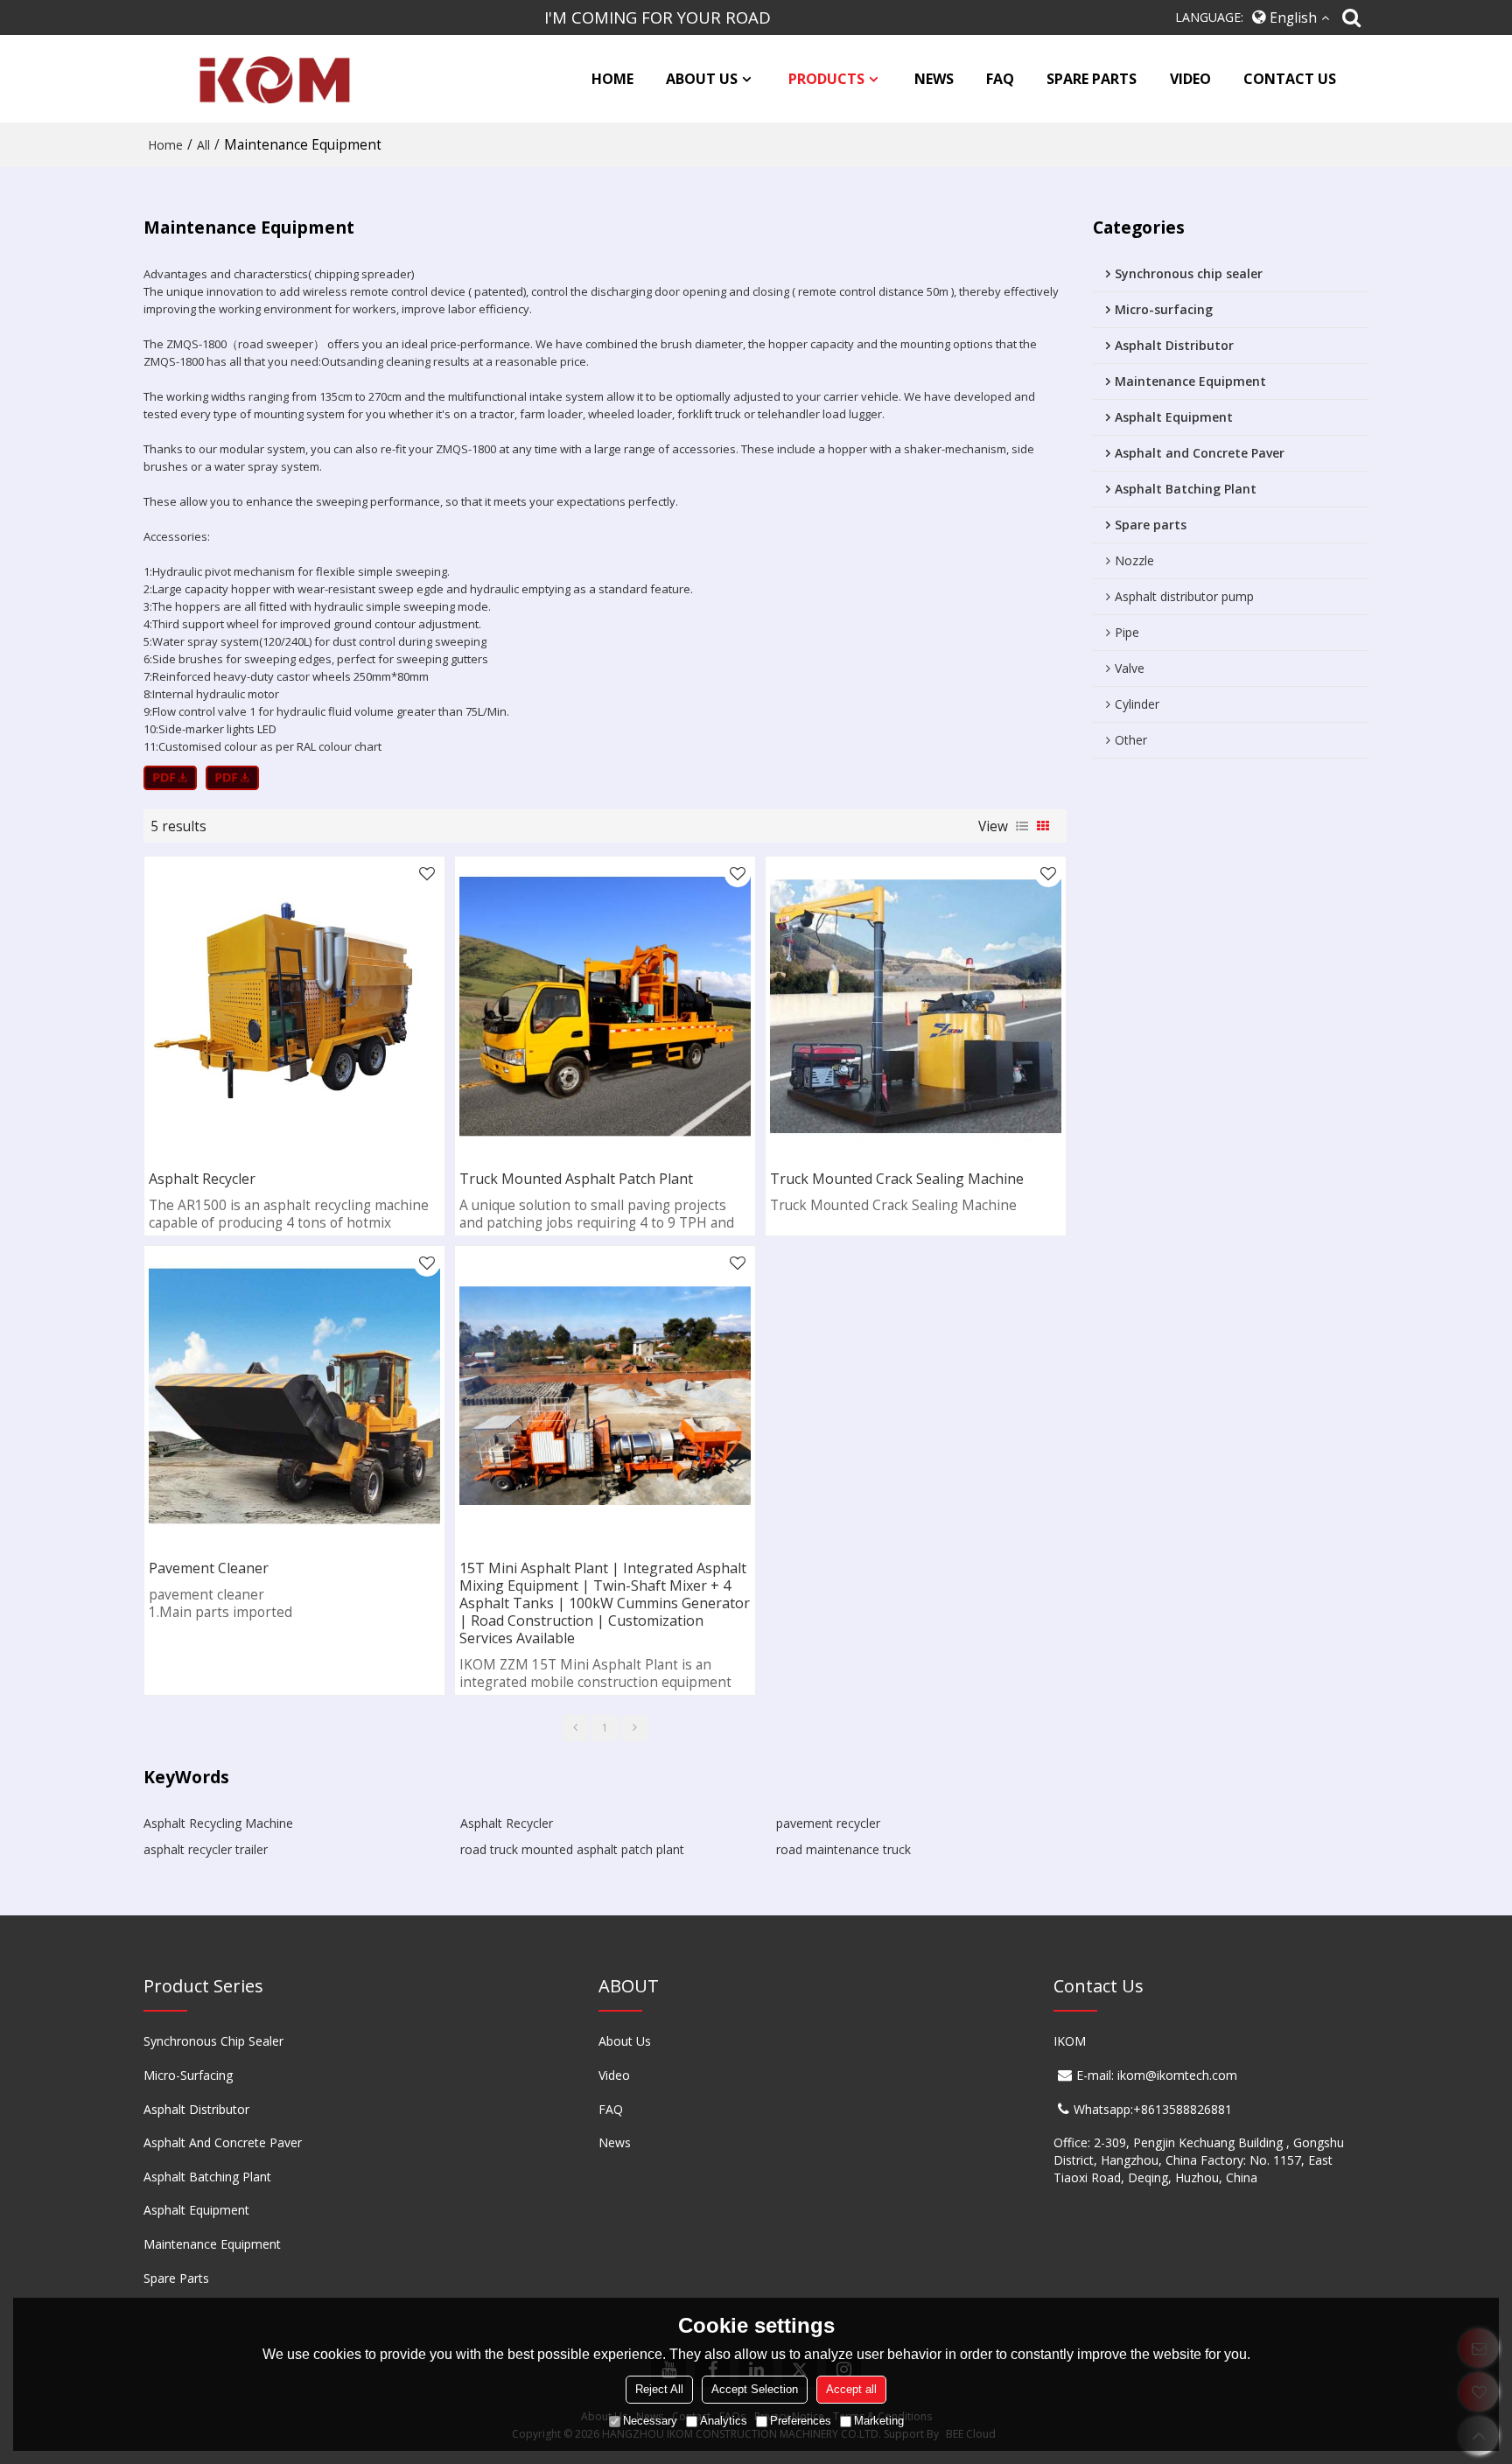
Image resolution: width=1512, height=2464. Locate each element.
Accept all (851, 2389)
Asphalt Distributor (196, 2109)
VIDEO (1190, 79)
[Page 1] (576, 1728)
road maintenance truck (843, 1849)
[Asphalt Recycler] (294, 1007)
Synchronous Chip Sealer (213, 2041)
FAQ (1000, 79)
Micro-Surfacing (188, 2075)
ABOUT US (702, 79)
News (615, 2142)
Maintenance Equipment (212, 2244)
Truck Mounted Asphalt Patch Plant (576, 1179)
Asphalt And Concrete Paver (223, 2142)
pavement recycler (828, 1823)
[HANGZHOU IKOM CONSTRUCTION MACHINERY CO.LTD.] (270, 79)
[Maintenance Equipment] (170, 778)
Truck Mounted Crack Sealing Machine (897, 1179)
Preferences (801, 2421)
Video (614, 2075)
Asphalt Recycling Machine (218, 1823)
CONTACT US (1290, 79)
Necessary (650, 2421)
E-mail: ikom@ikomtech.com (1157, 2075)
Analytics (724, 2421)
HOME (612, 79)
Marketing (879, 2421)
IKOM (1070, 2041)
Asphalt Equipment (196, 2210)
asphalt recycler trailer (206, 1849)
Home (165, 145)
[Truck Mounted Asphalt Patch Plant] (605, 1007)
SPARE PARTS (1092, 79)
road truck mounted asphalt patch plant (572, 1849)
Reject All (659, 2389)
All (203, 145)
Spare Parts (176, 2278)
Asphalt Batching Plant (207, 2177)
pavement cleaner (209, 1568)
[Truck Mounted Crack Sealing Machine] (916, 1007)
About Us (625, 2041)
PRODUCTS (826, 79)
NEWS (934, 79)
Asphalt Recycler (202, 1179)
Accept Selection (755, 2389)
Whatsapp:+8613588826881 (1153, 2109)
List (1022, 826)
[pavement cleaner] (294, 1396)
